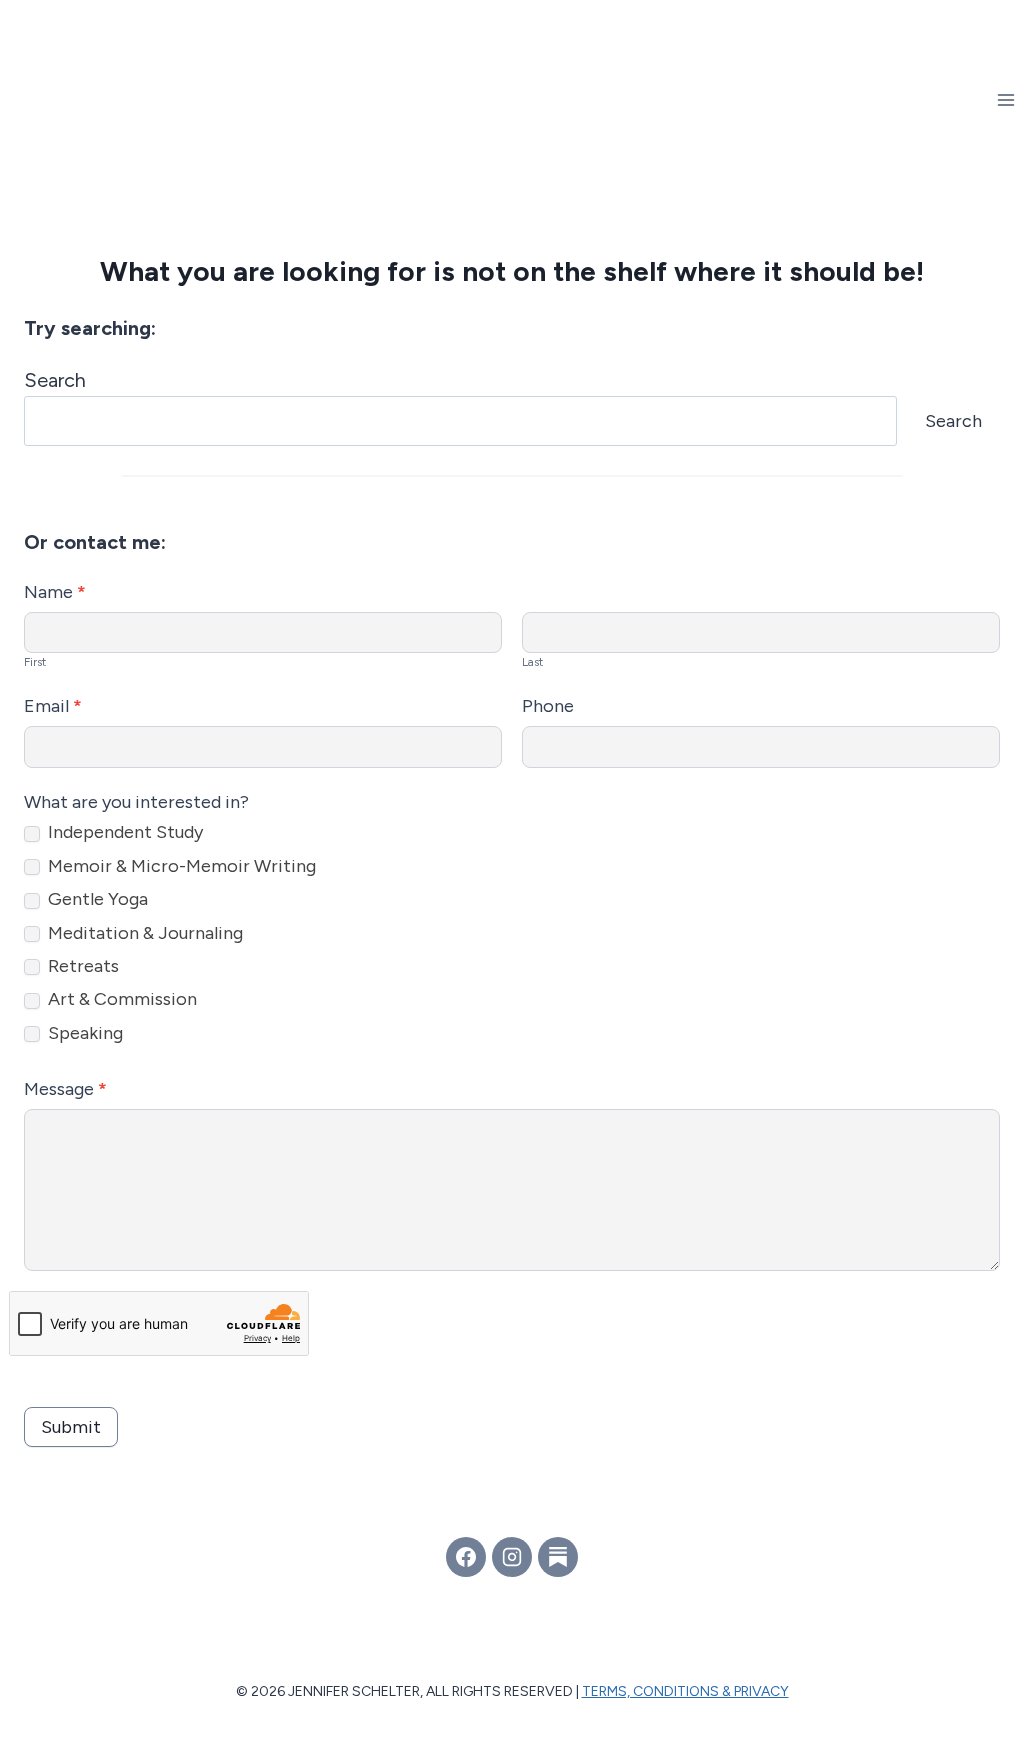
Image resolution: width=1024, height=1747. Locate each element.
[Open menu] (1005, 99)
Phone (548, 706)
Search (55, 380)
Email (53, 706)
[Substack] (558, 1557)
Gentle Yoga (96, 899)
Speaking (83, 1033)
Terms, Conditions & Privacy (685, 1691)
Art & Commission (120, 999)
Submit (71, 1427)
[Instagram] (512, 1557)
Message (65, 1089)
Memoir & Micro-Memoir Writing (180, 866)
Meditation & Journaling (143, 933)
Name (55, 592)
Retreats (81, 966)
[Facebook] (466, 1557)
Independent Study (123, 832)
